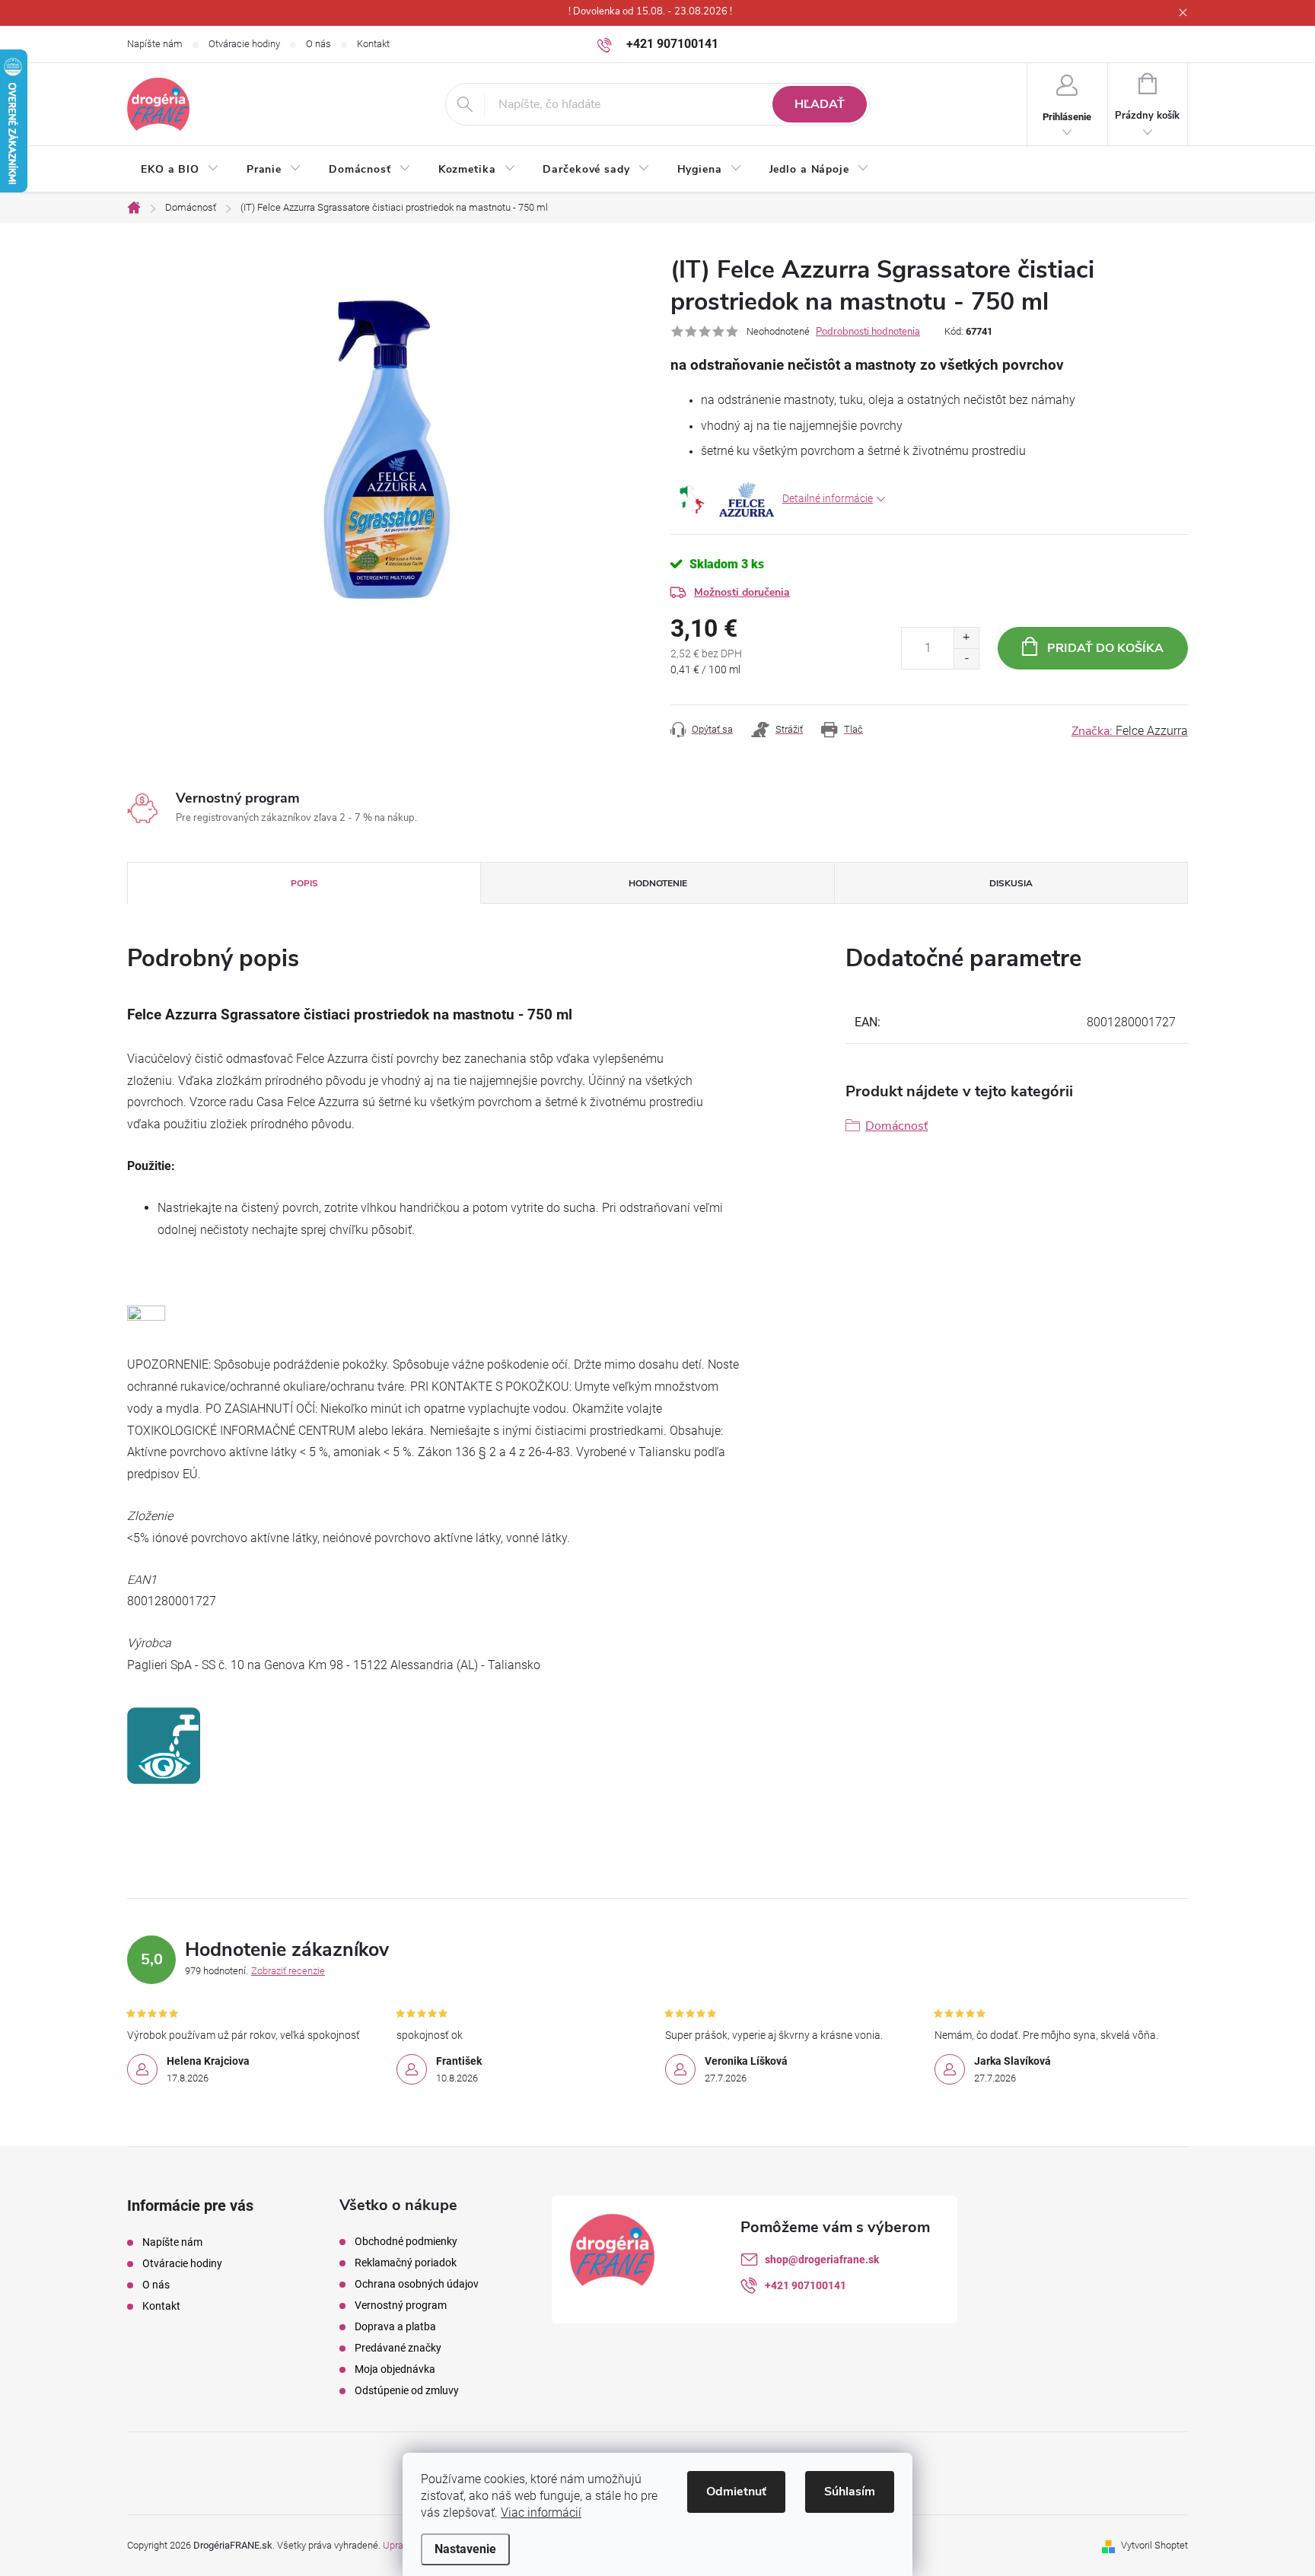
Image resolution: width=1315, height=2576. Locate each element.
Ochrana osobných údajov (417, 2284)
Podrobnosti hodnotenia (868, 332)
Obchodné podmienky (406, 2241)
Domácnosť (896, 1126)
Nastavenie (465, 2549)
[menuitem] (180, 170)
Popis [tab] (304, 883)
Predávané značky (398, 2348)
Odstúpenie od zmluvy (407, 2390)
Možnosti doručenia (742, 592)
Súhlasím (850, 2492)
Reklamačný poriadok (406, 2263)
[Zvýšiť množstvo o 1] (966, 638)
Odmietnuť (736, 2492)
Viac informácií (541, 2512)
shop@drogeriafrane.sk (822, 2260)
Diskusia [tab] (1011, 883)
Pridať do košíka (1105, 648)
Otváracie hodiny (244, 44)
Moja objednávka (395, 2369)
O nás (318, 44)
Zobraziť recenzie (288, 1971)
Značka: (1130, 731)
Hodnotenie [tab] (658, 883)
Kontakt (373, 44)
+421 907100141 (806, 2285)
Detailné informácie (828, 498)
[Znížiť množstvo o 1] (966, 658)
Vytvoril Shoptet (1154, 2545)
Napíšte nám (155, 44)
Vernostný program (401, 2305)
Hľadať (820, 104)
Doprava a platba (395, 2326)
